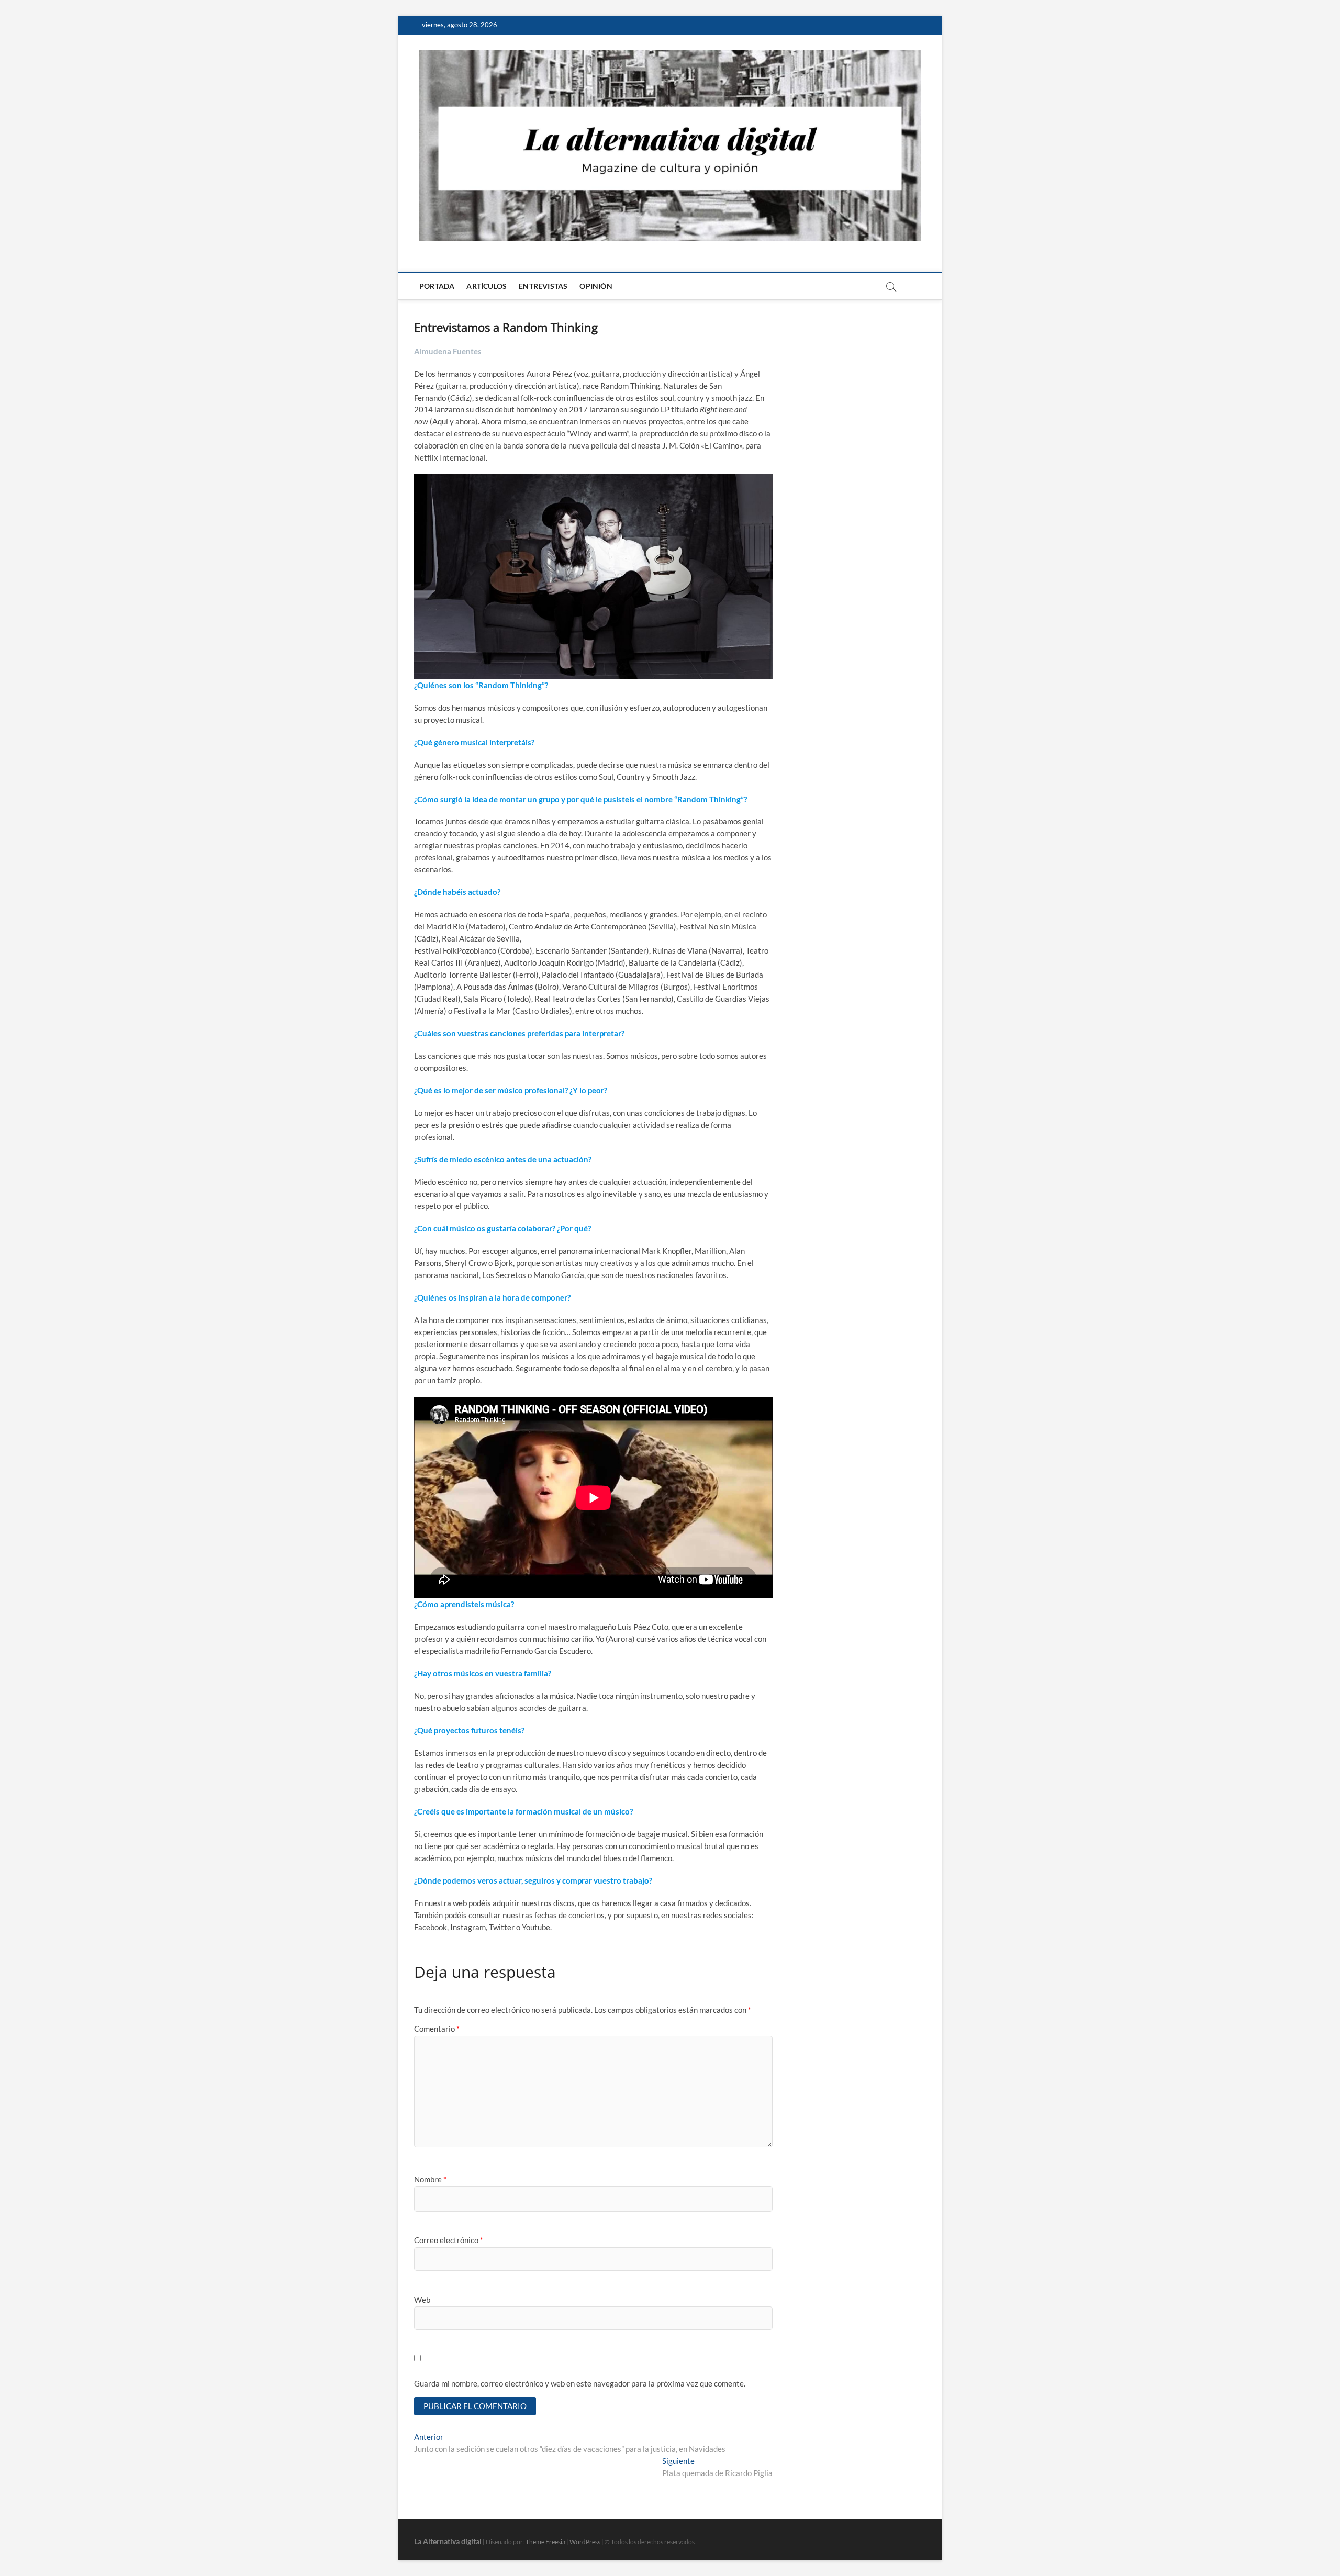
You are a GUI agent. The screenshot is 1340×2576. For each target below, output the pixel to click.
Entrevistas (543, 286)
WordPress (585, 2542)
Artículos (487, 286)
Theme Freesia (545, 2542)
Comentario (437, 2029)
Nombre (430, 2179)
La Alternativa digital (448, 2541)
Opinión (596, 286)
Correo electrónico (449, 2240)
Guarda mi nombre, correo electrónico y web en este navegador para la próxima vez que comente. (580, 2383)
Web (422, 2300)
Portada (437, 286)
